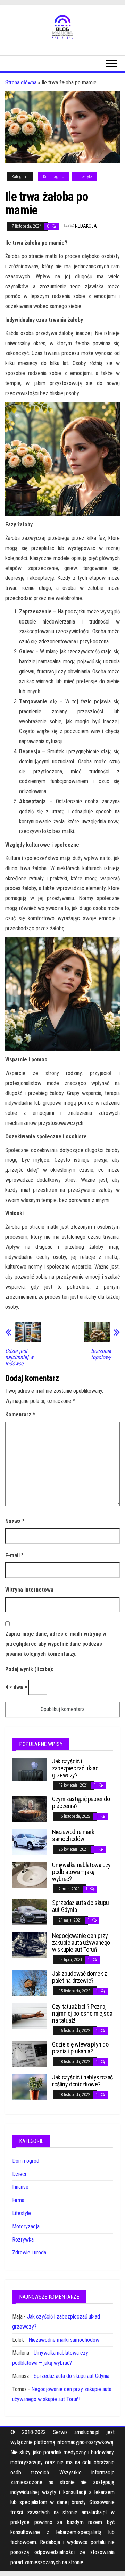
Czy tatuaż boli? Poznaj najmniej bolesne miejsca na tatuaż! (82, 2013)
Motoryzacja (26, 2226)
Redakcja (86, 226)
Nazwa (15, 1521)
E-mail (14, 1555)
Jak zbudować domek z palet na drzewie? (80, 1977)
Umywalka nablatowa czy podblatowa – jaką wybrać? (81, 1872)
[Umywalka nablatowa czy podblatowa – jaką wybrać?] (30, 1874)
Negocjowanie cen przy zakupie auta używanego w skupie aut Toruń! (81, 1943)
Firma (18, 2200)
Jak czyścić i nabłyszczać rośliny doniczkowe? (82, 2081)
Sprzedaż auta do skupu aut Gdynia (81, 1906)
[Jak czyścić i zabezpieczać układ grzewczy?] (30, 1769)
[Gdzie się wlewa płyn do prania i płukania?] (30, 2054)
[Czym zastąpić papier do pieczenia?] (30, 1808)
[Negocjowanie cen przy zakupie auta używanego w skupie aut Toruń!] (30, 1945)
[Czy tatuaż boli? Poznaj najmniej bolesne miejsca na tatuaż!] (30, 2016)
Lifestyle (85, 177)
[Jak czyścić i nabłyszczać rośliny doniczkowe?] (30, 2087)
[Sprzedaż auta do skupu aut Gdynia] (30, 1912)
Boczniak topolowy (101, 1354)
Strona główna (21, 82)
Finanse (20, 2187)
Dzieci (19, 2174)
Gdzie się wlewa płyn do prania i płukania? (80, 2048)
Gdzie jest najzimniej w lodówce (19, 1357)
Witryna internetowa (29, 1590)
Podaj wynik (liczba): (29, 1669)
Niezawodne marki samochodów (74, 1835)
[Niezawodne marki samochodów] (30, 1841)
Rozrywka (23, 2240)
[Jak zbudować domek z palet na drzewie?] (30, 1983)
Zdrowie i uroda (29, 2252)
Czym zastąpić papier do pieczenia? (81, 1802)
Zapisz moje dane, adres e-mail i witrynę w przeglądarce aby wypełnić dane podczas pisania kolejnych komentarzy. (56, 1644)
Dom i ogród (54, 177)
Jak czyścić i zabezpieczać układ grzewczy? (75, 1768)
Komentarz (20, 1414)
